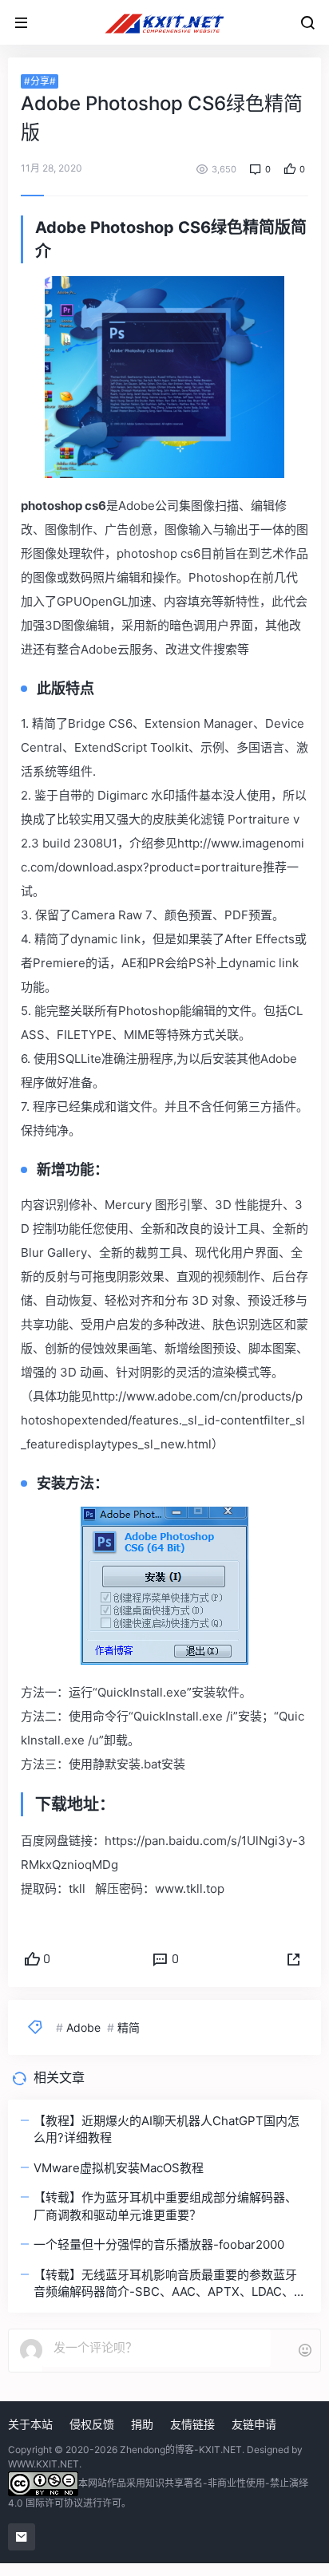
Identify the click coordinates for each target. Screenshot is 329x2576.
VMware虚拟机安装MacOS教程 (119, 2168)
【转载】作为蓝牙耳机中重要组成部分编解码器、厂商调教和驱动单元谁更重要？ (165, 2206)
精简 (129, 2027)
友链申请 (254, 2424)
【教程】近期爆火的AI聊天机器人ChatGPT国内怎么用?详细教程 (166, 2129)
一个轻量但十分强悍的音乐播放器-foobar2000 (159, 2244)
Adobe (83, 2027)
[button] (294, 1960)
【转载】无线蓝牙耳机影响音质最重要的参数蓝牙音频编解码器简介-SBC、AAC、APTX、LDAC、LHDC (165, 2284)
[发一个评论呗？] (157, 2348)
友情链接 (192, 2424)
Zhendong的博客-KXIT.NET (181, 2450)
